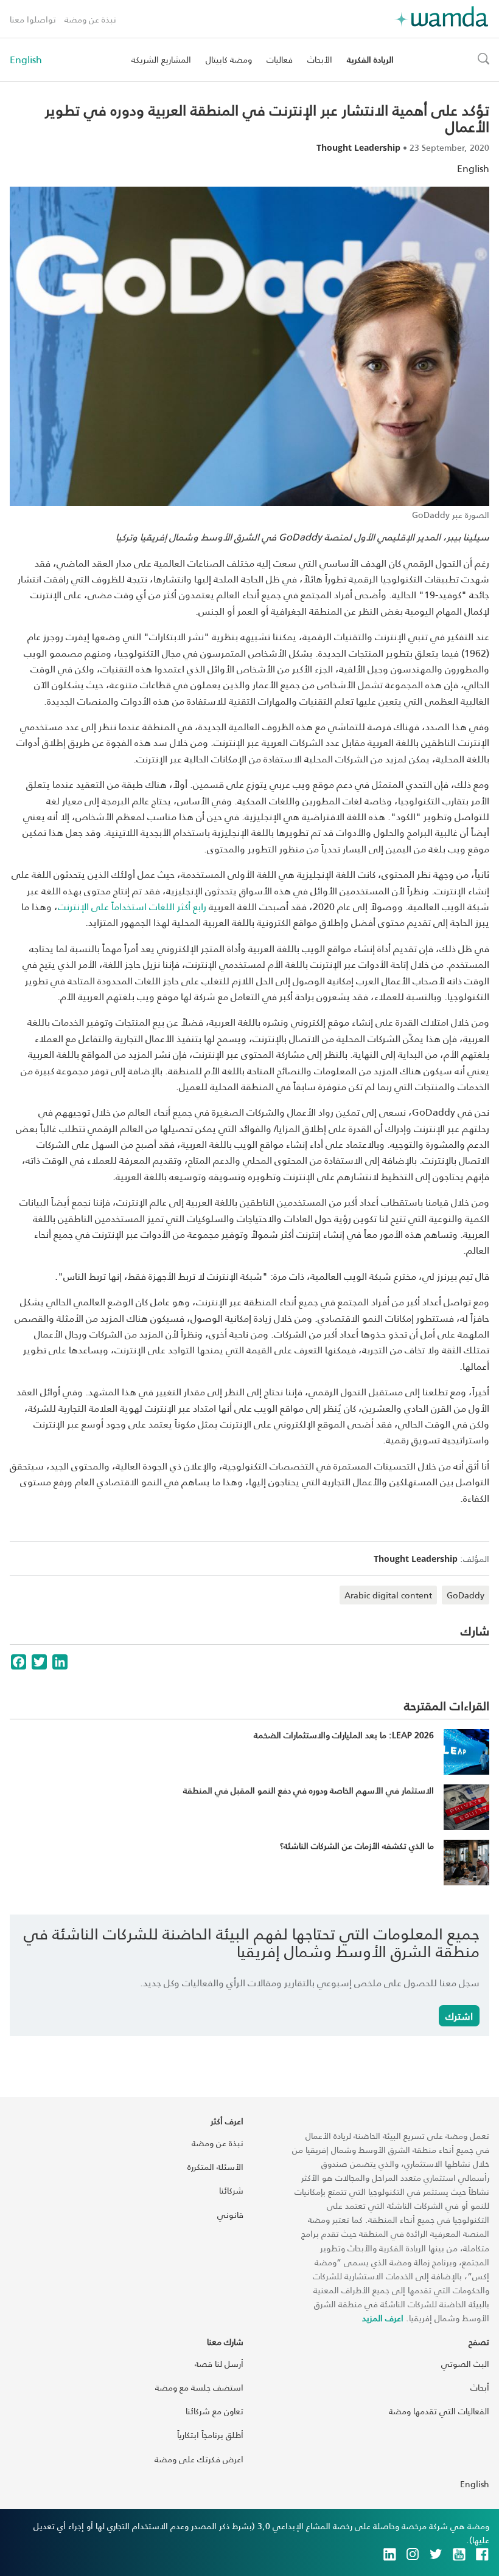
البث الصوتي (465, 2364)
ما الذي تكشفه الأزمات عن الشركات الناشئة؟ (357, 1846)
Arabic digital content (388, 1595)
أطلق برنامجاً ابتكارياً (210, 2435)
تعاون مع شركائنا (215, 2411)
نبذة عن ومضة (90, 19)
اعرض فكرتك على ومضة (199, 2459)
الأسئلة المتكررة (215, 2167)
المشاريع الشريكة (161, 59)
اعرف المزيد (383, 2318)
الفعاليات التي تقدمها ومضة (439, 2411)
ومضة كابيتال (229, 59)
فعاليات (280, 59)
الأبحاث (320, 59)
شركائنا (231, 2190)
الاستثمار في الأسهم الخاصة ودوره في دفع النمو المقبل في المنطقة (309, 1790)
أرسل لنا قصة (219, 2364)
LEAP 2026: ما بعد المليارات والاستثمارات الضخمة (344, 1735)
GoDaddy (466, 1595)
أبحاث (480, 2387)
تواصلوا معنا (33, 19)
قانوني (230, 2215)
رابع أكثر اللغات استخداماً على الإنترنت (132, 906)
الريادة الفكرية (370, 59)
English (26, 60)
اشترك (459, 2016)
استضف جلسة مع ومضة (199, 2387)
